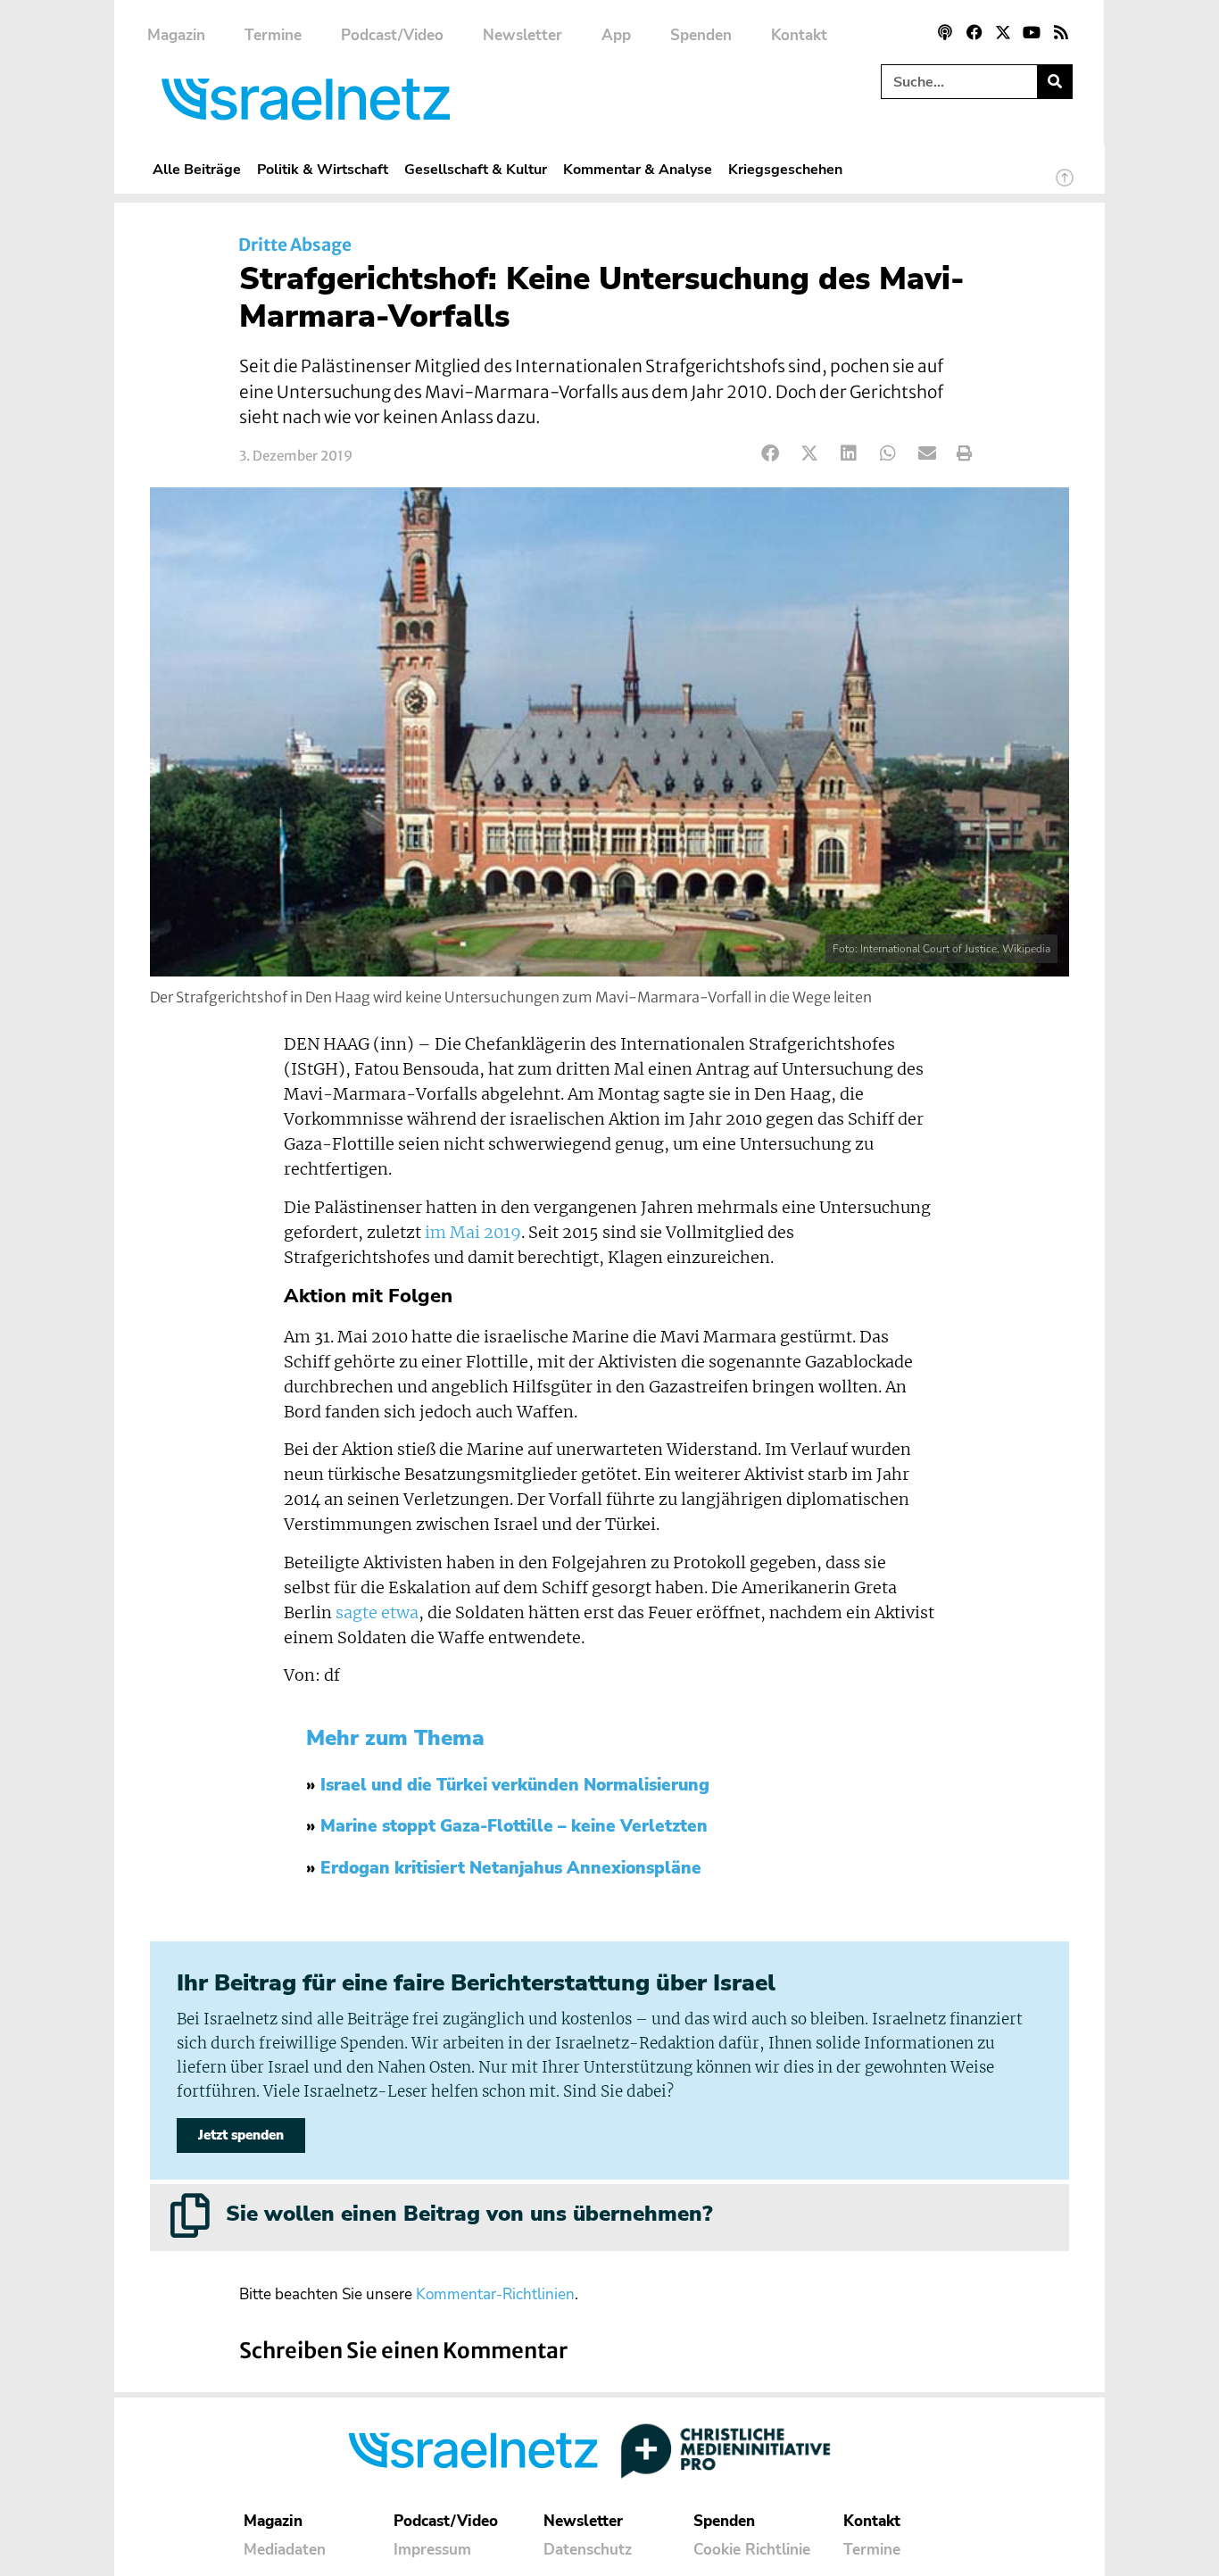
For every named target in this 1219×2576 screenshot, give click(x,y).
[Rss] (1061, 32)
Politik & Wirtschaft (323, 169)
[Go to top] (1065, 186)
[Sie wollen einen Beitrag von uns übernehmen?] (190, 2215)
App (616, 35)
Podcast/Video (392, 35)
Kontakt (799, 35)
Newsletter (522, 35)
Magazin (176, 35)
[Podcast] (945, 32)
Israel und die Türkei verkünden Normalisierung (515, 1785)
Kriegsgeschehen (785, 169)
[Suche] (1054, 82)
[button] (771, 454)
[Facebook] (974, 32)
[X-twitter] (1003, 32)
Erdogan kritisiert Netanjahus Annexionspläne (511, 1868)
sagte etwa (377, 1613)
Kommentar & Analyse (638, 169)
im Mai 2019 (473, 1233)
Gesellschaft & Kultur (476, 169)
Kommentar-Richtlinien (495, 2294)
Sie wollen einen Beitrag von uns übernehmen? (469, 2214)
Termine (273, 35)
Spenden (701, 35)
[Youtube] (1032, 32)
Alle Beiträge (197, 169)
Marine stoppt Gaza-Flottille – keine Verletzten (514, 1826)
